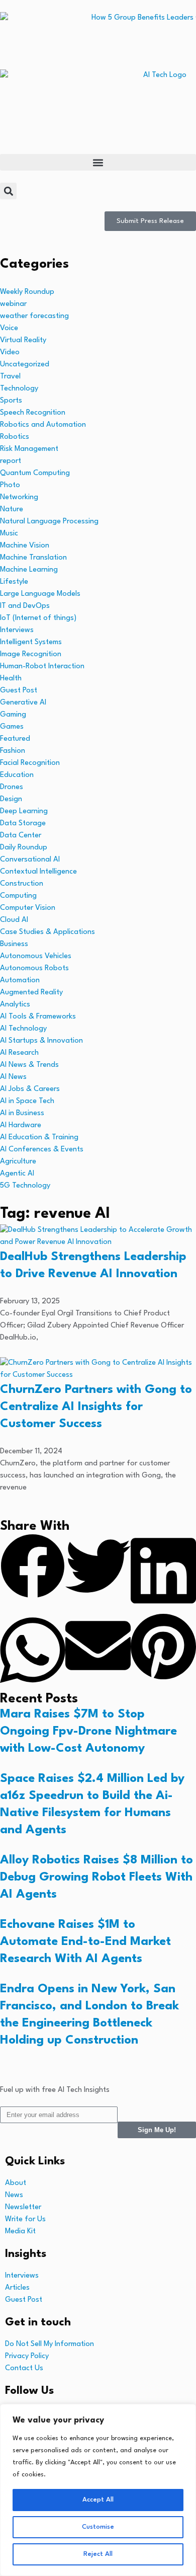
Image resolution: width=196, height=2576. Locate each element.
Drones (12, 787)
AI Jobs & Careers (30, 1089)
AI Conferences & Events (42, 1150)
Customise (98, 2527)
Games (12, 727)
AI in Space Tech (27, 1101)
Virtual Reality (23, 340)
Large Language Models (40, 594)
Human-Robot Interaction (42, 667)
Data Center (21, 836)
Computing (18, 896)
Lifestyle (14, 582)
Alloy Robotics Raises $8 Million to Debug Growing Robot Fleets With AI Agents (96, 1878)
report (11, 461)
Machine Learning (29, 570)
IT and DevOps (25, 606)
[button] (98, 162)
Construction (22, 884)
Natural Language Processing (49, 522)
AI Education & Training (39, 1138)
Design (11, 799)
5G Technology (25, 1186)
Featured (15, 739)
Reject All (98, 2554)
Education (17, 775)
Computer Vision (28, 908)
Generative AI (23, 703)
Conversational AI (30, 860)
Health (11, 679)
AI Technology (23, 1029)
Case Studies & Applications (47, 932)
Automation (20, 981)
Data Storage (23, 824)
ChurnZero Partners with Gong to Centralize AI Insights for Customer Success (96, 1407)
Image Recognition (31, 654)
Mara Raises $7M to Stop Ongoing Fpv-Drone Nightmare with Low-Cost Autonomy (88, 1732)
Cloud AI (14, 920)
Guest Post (19, 691)
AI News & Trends (29, 1065)
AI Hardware (21, 1125)
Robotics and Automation (43, 425)
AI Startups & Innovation (41, 1041)
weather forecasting (34, 316)
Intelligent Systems (31, 642)
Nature (12, 510)
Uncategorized (25, 365)
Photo (10, 485)
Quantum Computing (35, 473)
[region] (98, 2490)
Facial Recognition (30, 763)
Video (10, 353)
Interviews (17, 630)
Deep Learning (24, 811)
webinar (13, 304)
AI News (13, 1077)
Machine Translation (33, 558)
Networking (19, 497)
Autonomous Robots (34, 968)
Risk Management (29, 449)
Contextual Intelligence (38, 872)
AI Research (19, 1053)
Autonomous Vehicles (36, 956)
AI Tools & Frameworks (38, 1017)
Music (9, 534)
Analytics (15, 1005)
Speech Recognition (33, 413)
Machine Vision (25, 546)
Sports (11, 401)
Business (14, 944)
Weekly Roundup (27, 292)
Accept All (98, 2500)
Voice (9, 328)
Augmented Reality (31, 993)
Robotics (15, 437)
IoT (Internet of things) (38, 618)
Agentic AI (17, 1174)
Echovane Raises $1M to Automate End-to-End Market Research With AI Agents (85, 1942)
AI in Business (22, 1113)
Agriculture (18, 1162)
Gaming (13, 715)
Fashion (13, 751)
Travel (10, 377)
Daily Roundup (24, 848)
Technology (19, 389)
